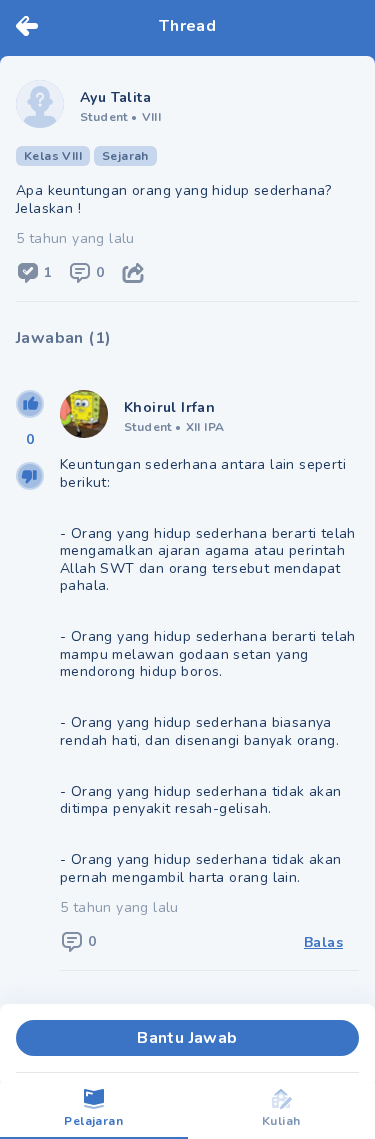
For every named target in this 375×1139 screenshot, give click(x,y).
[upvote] (30, 404)
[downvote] (30, 476)
